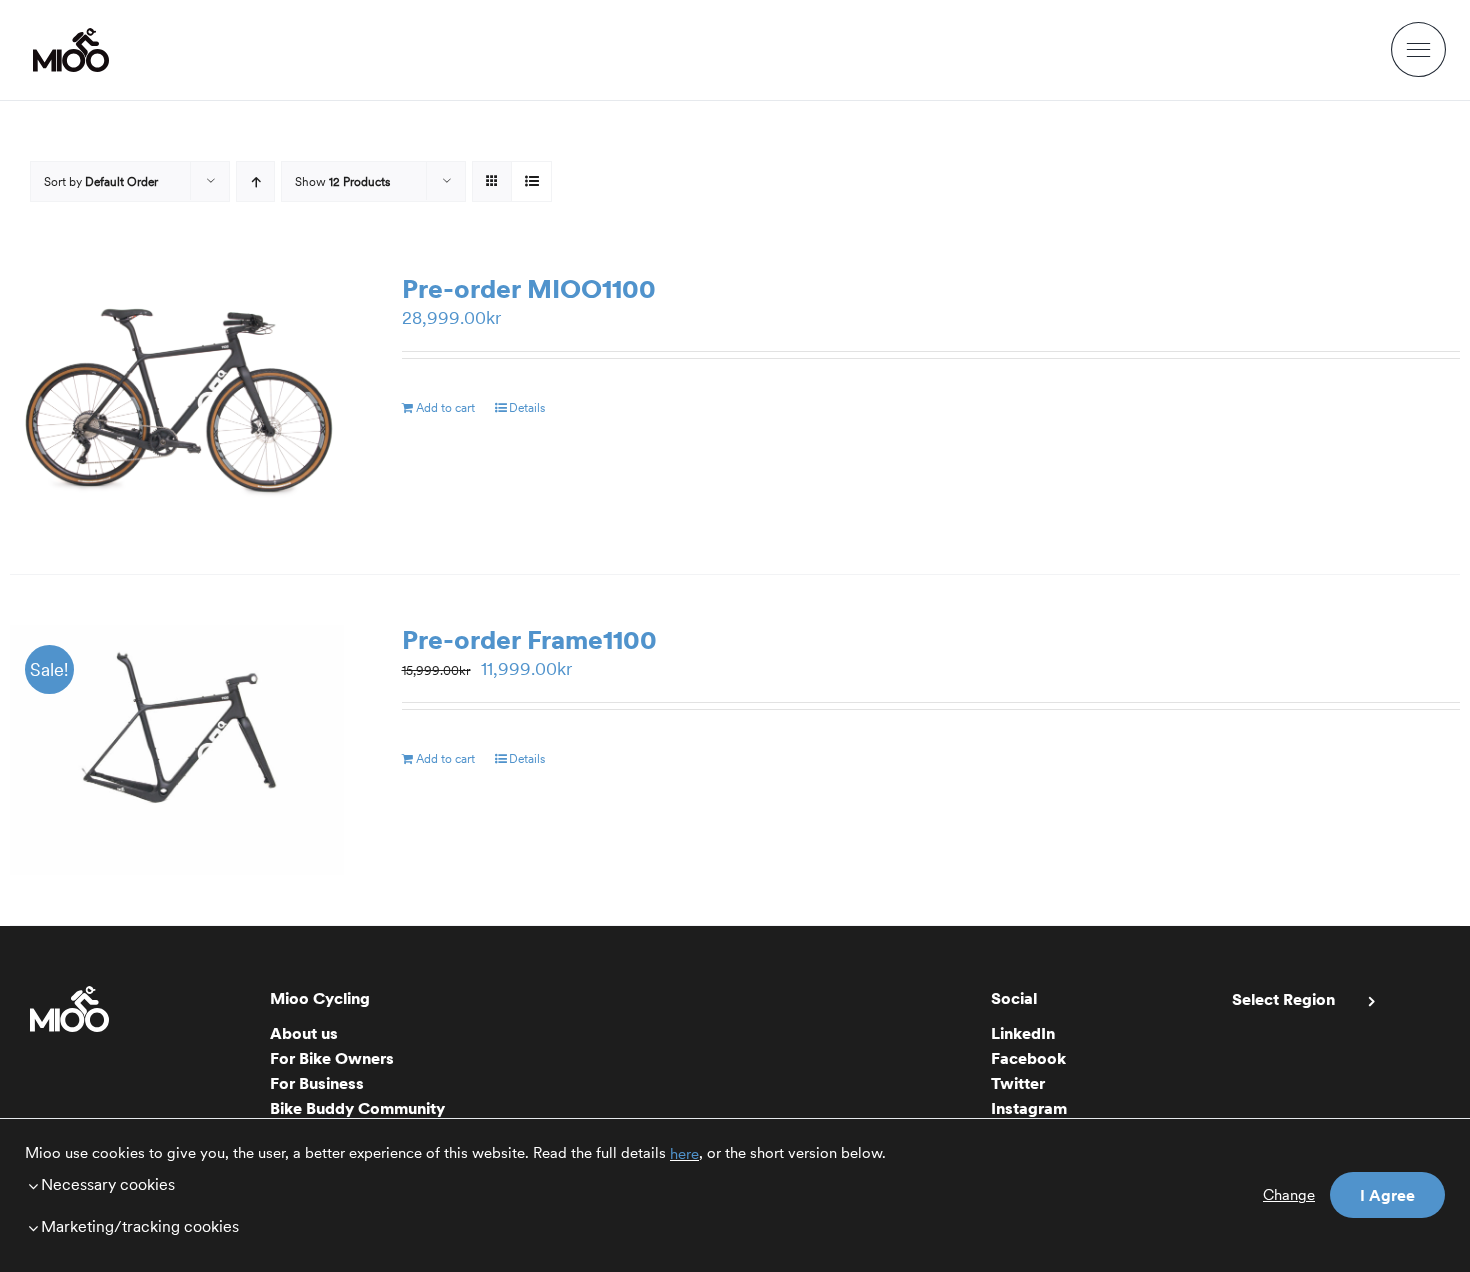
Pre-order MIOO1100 (529, 288)
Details (527, 407)
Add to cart (445, 407)
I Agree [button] (1387, 1195)
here (684, 1154)
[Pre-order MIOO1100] (177, 399)
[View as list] (531, 181)
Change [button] (1289, 1195)
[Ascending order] (255, 181)
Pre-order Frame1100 (529, 639)
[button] (522, 1184)
